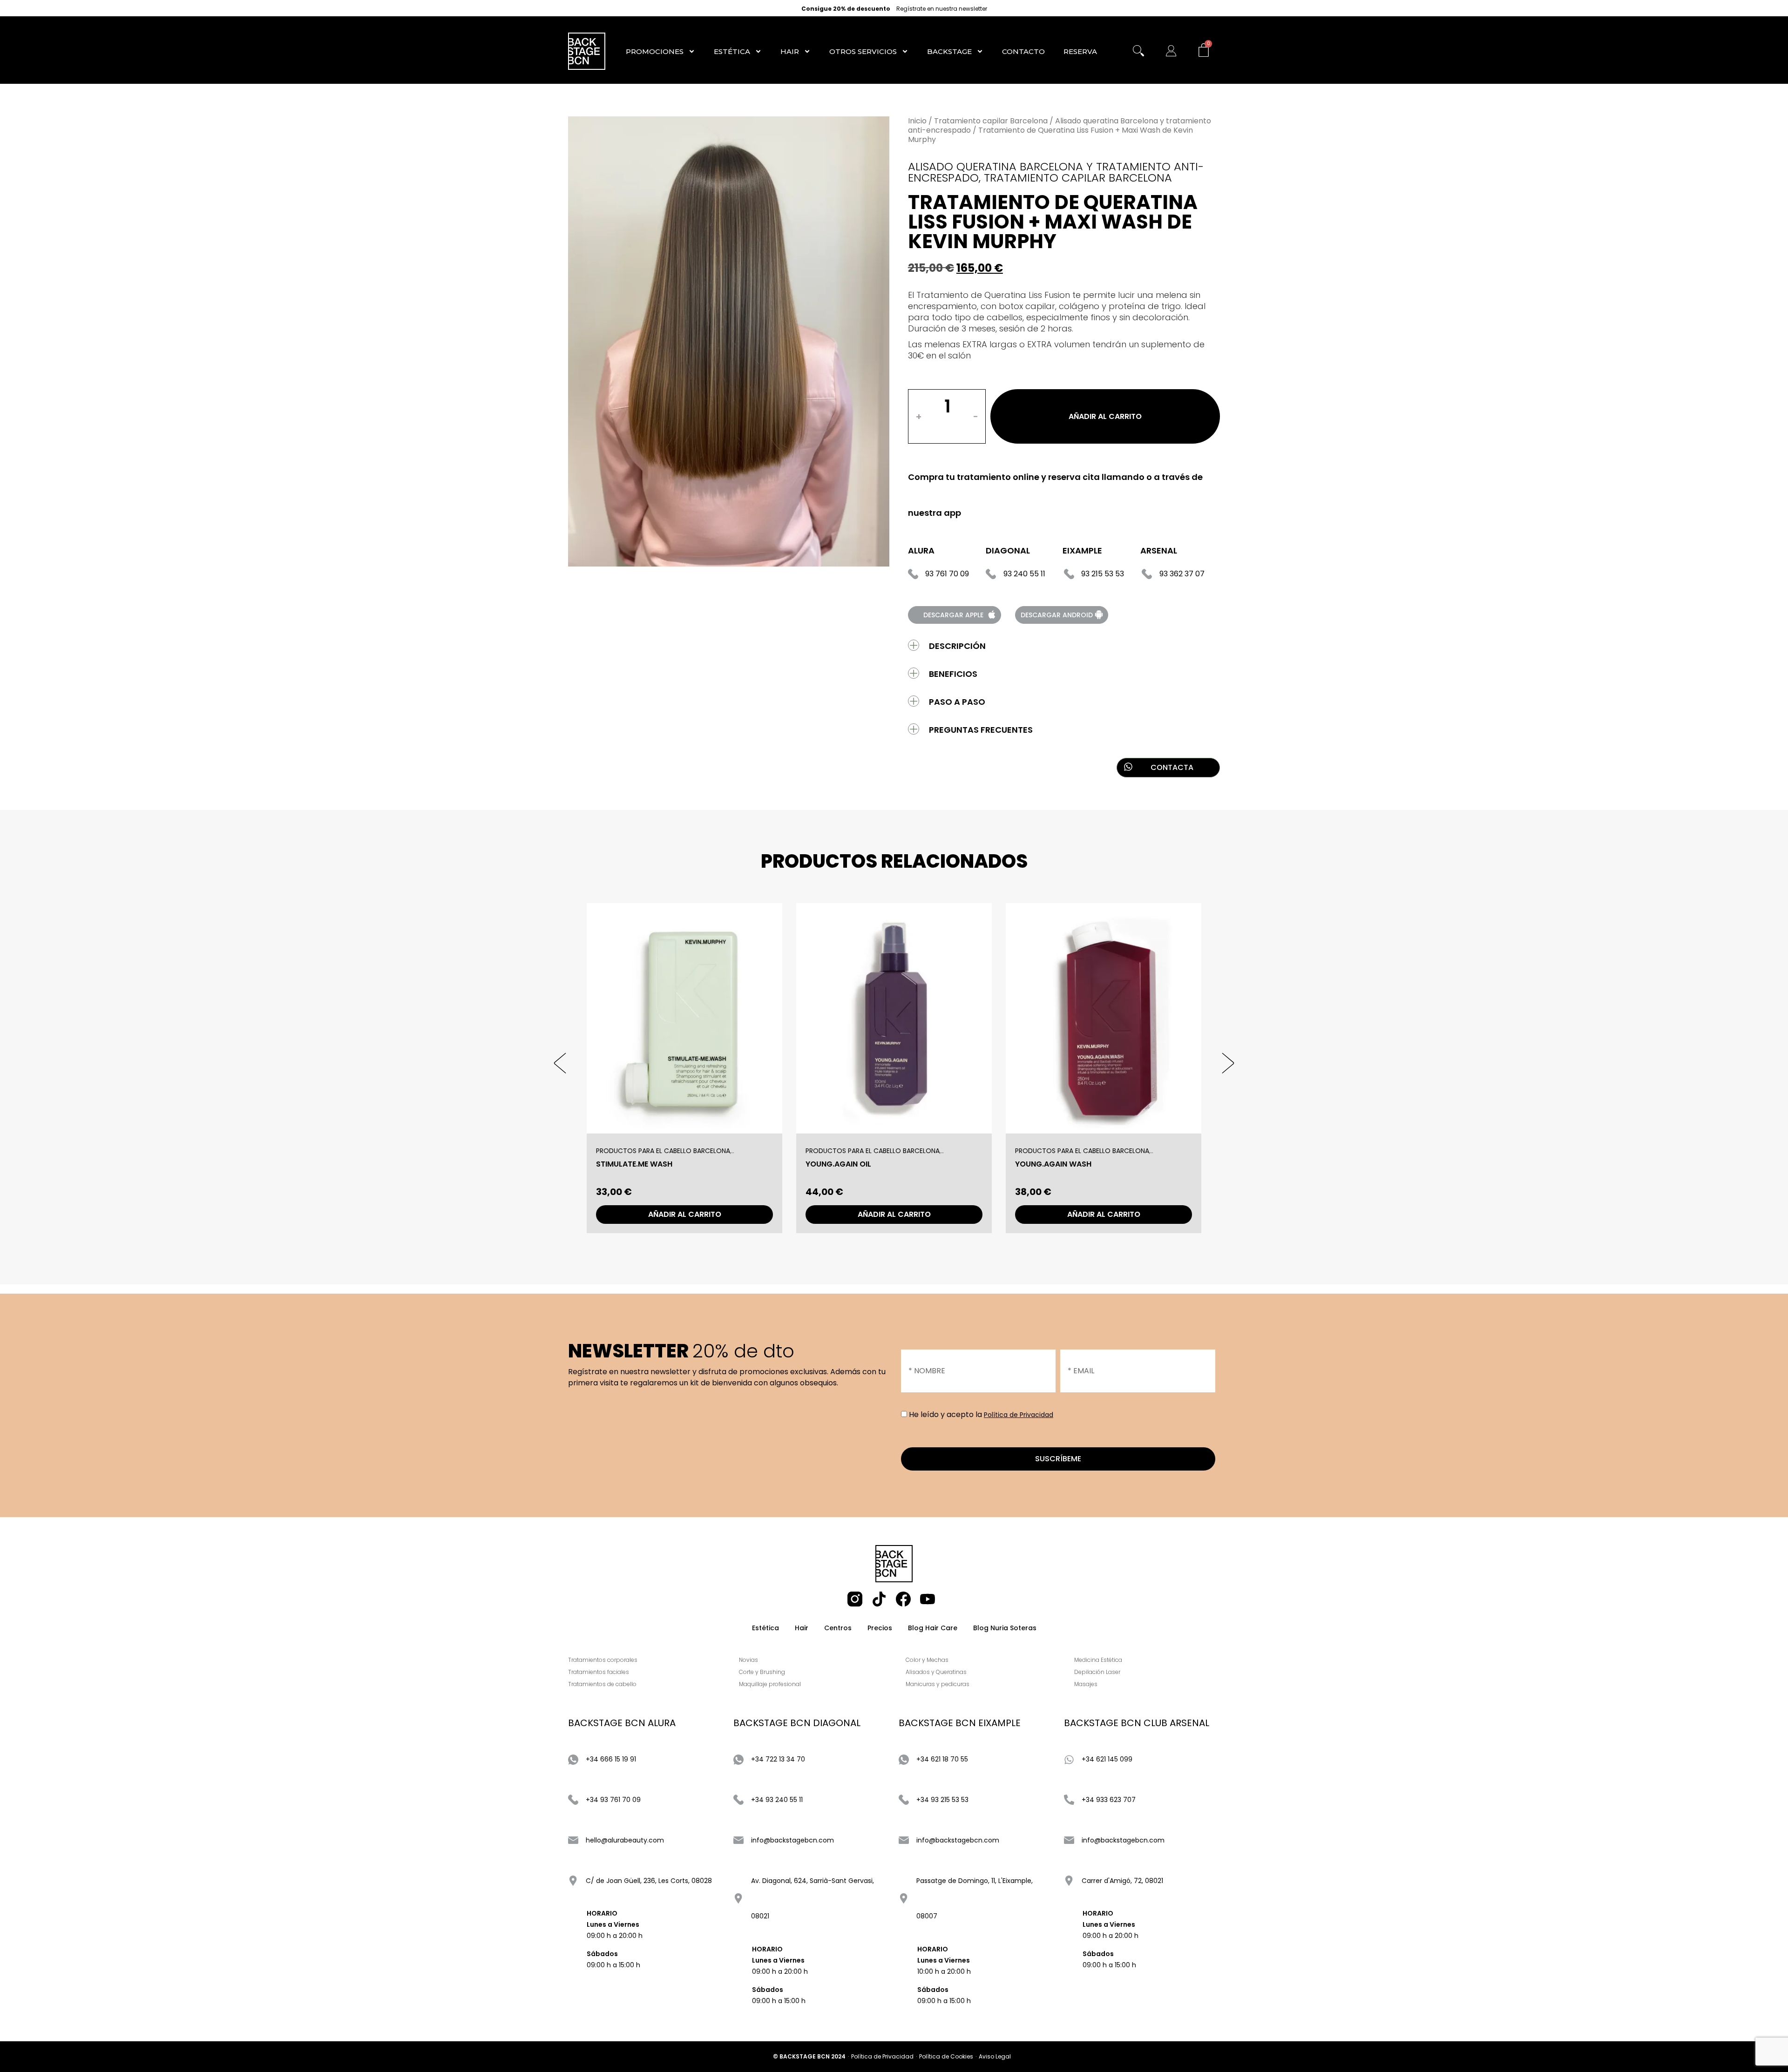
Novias (748, 1660)
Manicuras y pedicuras (938, 1684)
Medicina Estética (1098, 1660)
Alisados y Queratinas (936, 1672)
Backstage (949, 51)
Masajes (1086, 1684)
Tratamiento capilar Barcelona (991, 121)
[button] (579, 1063)
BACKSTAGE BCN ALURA (622, 1723)
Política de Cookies (946, 2056)
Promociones (655, 51)
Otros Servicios (863, 51)
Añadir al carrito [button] (685, 1214)
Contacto (1023, 51)
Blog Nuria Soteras (1005, 1628)
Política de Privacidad (1019, 1415)
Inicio (917, 121)
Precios (880, 1628)
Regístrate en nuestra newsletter (942, 9)
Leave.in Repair (1043, 1164)
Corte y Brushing (762, 1672)
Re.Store (823, 1164)
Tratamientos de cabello (602, 1684)
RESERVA (1080, 51)
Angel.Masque (624, 1164)
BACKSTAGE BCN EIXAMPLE (960, 1723)
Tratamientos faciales (599, 1672)
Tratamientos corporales (603, 1660)
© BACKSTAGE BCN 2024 (809, 2056)
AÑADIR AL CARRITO (1105, 416)
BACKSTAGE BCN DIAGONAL (797, 1723)
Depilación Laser (1097, 1672)
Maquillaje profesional (770, 1684)
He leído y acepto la (981, 1414)
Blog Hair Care (933, 1628)
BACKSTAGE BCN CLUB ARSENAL (1137, 1723)
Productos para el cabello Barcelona (663, 1151)
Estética (732, 51)
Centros (838, 1628)
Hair (790, 51)
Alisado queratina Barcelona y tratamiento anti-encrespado (1060, 125)
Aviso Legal (995, 2056)
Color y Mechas (927, 1660)
